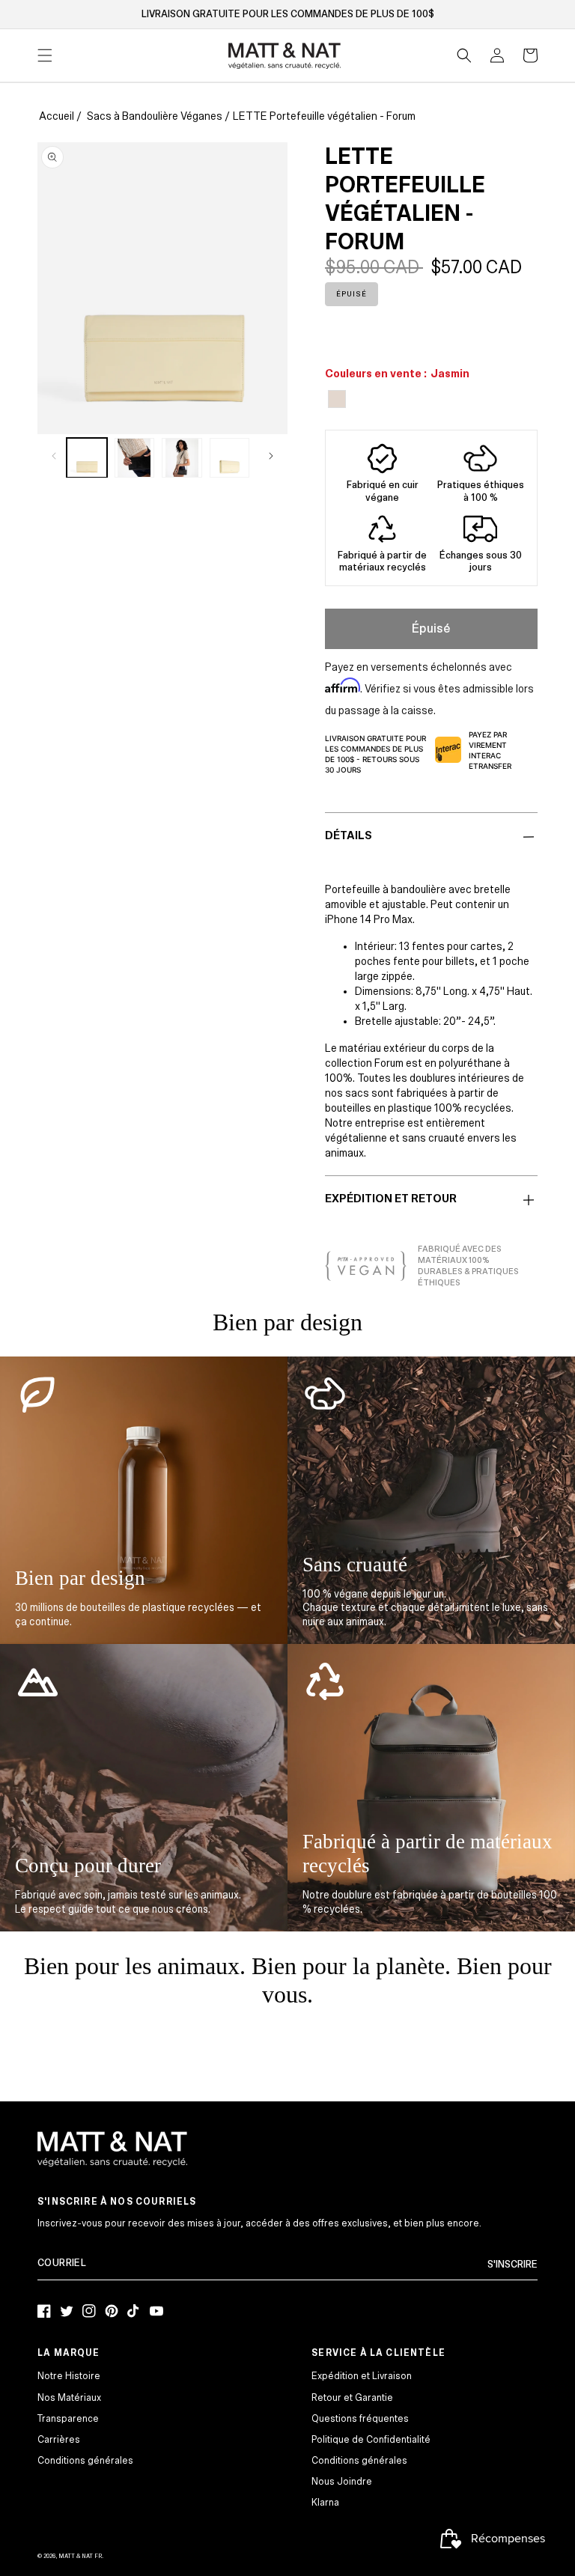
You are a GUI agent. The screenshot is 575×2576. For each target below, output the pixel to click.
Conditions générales (85, 2461)
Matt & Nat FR (80, 2556)
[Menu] (45, 55)
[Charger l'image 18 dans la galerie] (230, 458)
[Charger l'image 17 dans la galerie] (182, 458)
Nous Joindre (342, 2482)
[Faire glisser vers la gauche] (54, 456)
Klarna (325, 2503)
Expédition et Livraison (362, 2376)
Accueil (57, 116)
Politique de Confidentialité (371, 2440)
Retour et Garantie (352, 2398)
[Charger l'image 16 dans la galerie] (135, 458)
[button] (464, 55)
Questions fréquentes (360, 2419)
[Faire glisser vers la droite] (271, 456)
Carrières (59, 2440)
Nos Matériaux (69, 2398)
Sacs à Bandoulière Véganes (155, 116)
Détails (349, 835)
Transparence (68, 2419)
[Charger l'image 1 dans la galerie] (87, 458)
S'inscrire (512, 2265)
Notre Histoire (69, 2376)
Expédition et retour (391, 1199)
